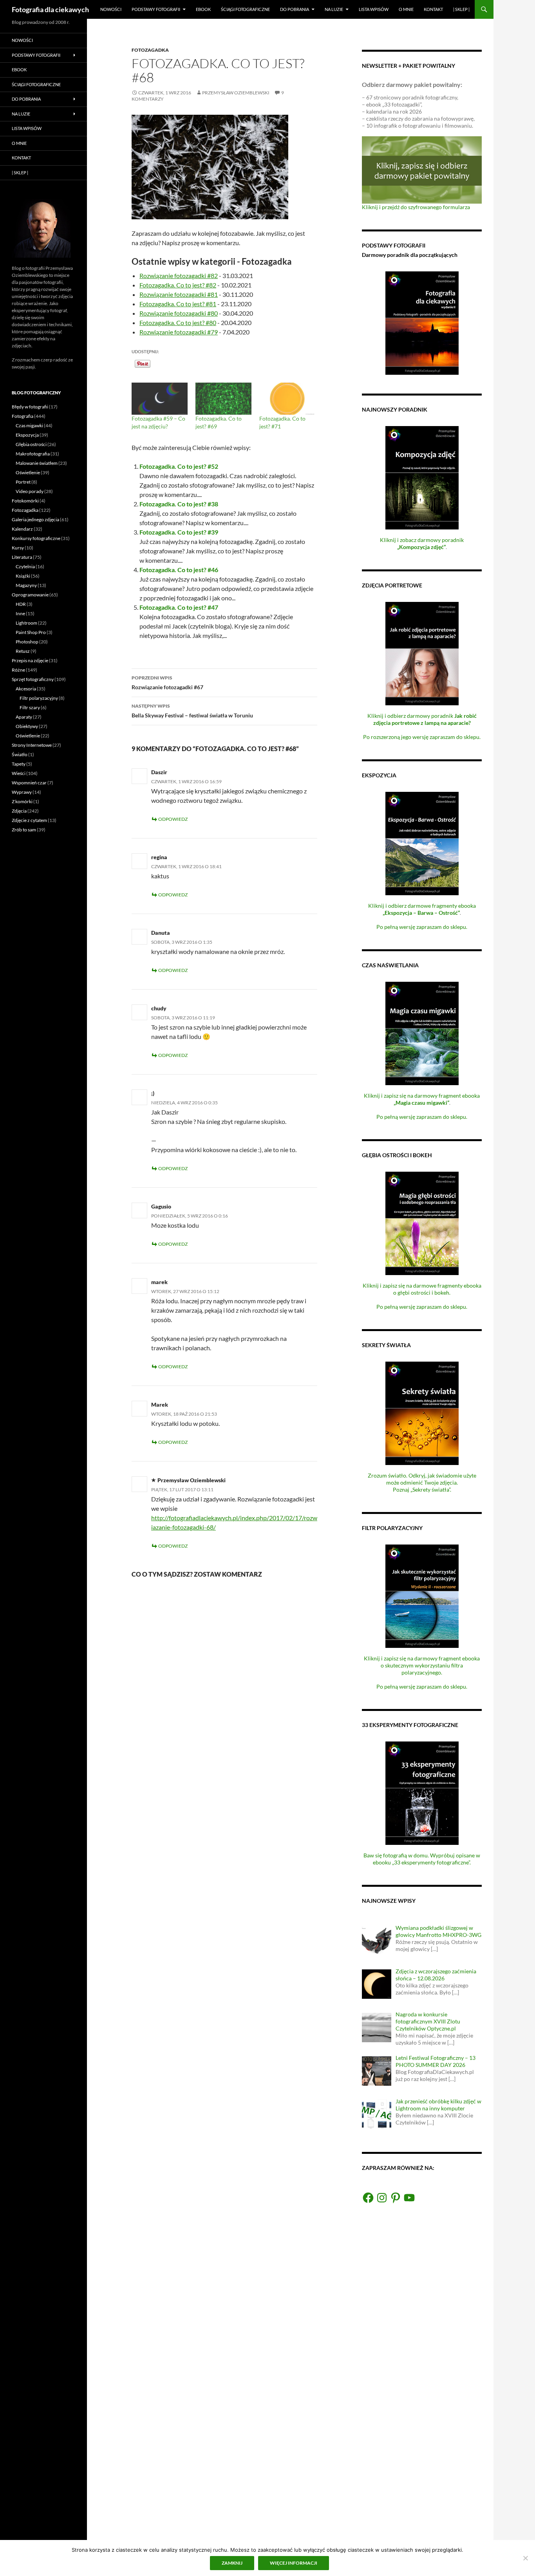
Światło (20, 754)
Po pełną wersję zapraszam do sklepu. (422, 927)
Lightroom (26, 623)
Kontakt (433, 9)
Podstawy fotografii (156, 9)
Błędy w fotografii (30, 407)
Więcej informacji (294, 2563)
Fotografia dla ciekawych (50, 9)
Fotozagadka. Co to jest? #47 (179, 607)
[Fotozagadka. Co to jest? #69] (223, 399)
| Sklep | (461, 9)
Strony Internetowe (32, 745)
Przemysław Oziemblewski (236, 93)
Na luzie (334, 9)
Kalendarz (22, 529)
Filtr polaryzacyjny (39, 698)
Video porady (30, 491)
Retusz (23, 651)
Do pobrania (295, 9)
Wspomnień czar (29, 783)
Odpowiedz (173, 819)
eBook (203, 9)
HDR (21, 604)
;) (153, 1093)
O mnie (406, 9)
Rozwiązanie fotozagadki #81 (179, 294)
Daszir (159, 772)
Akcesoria (26, 689)
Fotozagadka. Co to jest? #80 (178, 322)
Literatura (22, 557)
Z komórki (22, 801)
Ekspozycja (27, 435)
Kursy (18, 548)
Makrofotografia (33, 454)
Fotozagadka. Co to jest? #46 (179, 570)
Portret (23, 482)
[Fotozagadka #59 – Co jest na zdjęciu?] (160, 399)
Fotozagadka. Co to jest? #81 (178, 304)
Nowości (111, 9)
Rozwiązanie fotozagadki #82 (179, 275)
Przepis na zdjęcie (30, 660)
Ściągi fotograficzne (245, 9)
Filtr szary (30, 707)
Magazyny (26, 585)
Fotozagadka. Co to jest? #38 (179, 504)
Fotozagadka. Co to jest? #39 (179, 532)
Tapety (19, 764)
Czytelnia (25, 566)
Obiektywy (27, 726)
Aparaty (24, 717)
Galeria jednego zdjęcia (35, 519)
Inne (20, 613)
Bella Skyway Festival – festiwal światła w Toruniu (192, 711)
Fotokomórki (25, 501)
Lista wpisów (374, 9)
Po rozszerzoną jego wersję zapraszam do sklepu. (422, 737)
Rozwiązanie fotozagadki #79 (179, 332)
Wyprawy (22, 792)
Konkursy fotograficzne (36, 538)
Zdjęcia (19, 811)
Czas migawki (29, 425)
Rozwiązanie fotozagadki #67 (167, 683)
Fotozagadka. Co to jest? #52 (179, 466)
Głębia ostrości (31, 444)
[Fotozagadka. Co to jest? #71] (287, 399)
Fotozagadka (150, 50)
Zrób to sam (24, 830)
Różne (18, 670)
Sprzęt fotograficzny (33, 679)
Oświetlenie (28, 472)
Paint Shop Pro (31, 632)
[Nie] (525, 2558)
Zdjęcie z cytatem (29, 820)
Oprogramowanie (30, 595)
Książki (23, 576)
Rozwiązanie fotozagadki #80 (179, 313)
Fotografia (23, 416)
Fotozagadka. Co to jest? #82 (178, 285)
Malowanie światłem (37, 463)
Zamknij (232, 2563)
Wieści (19, 773)
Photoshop (27, 642)
